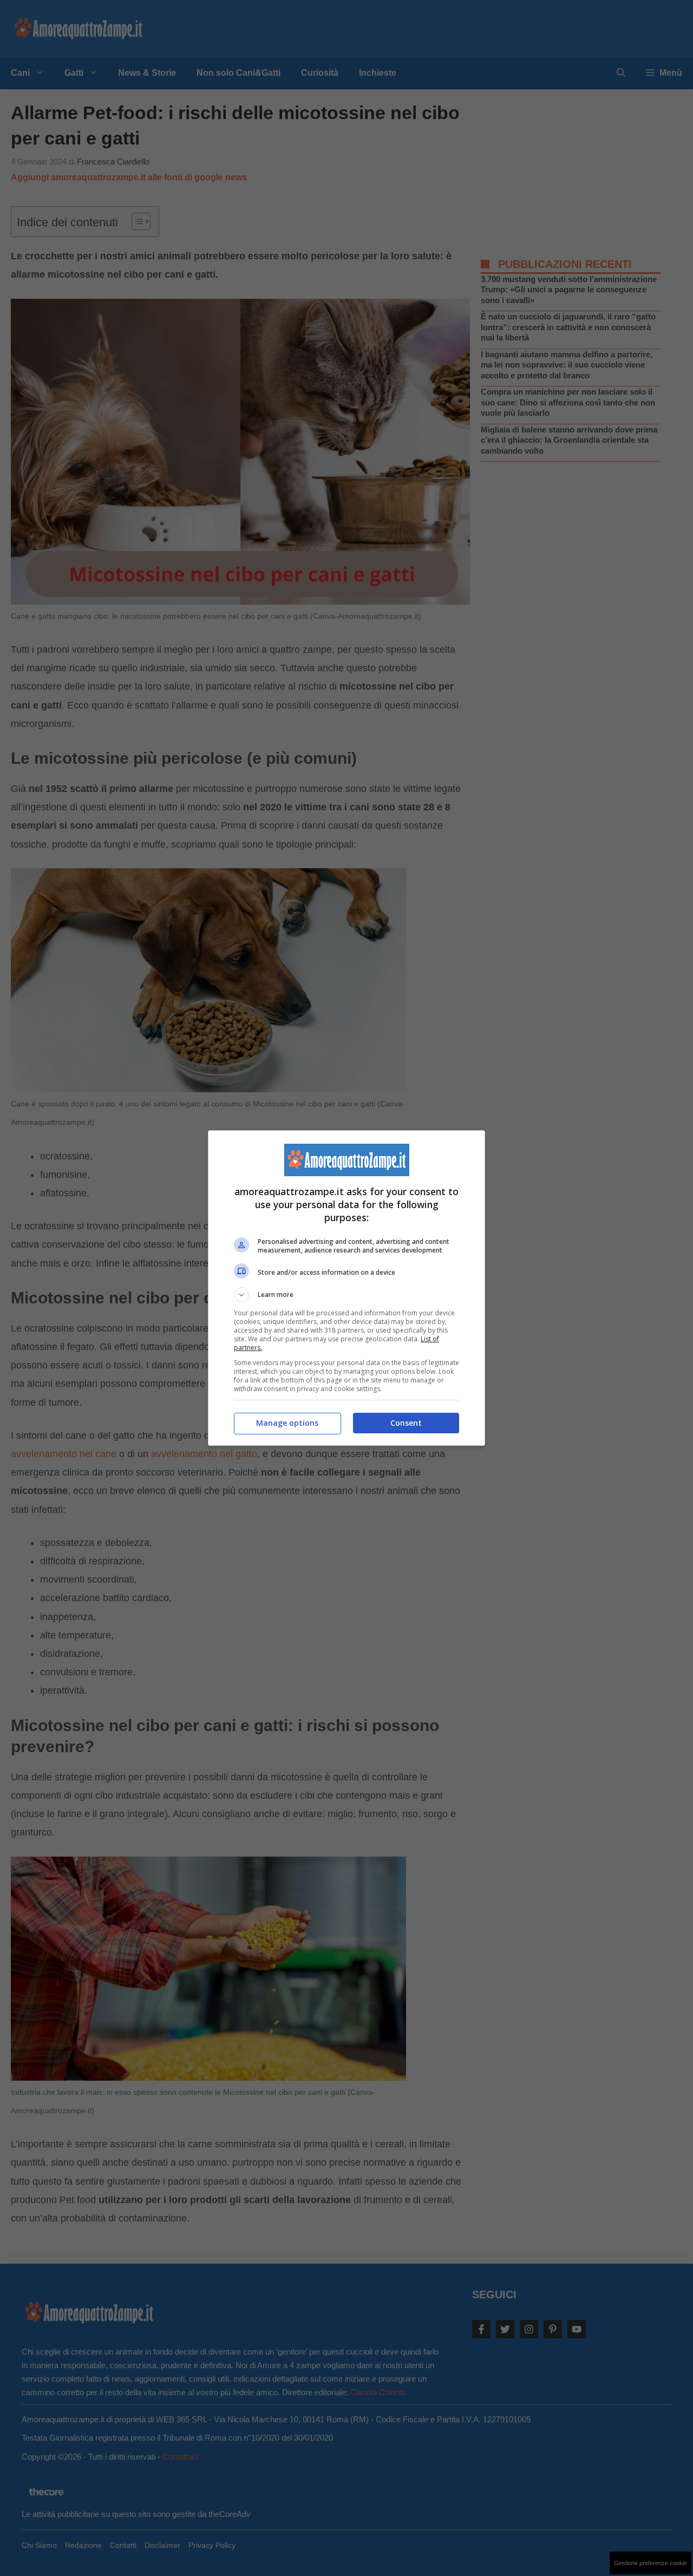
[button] (346, 1295)
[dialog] (346, 1288)
